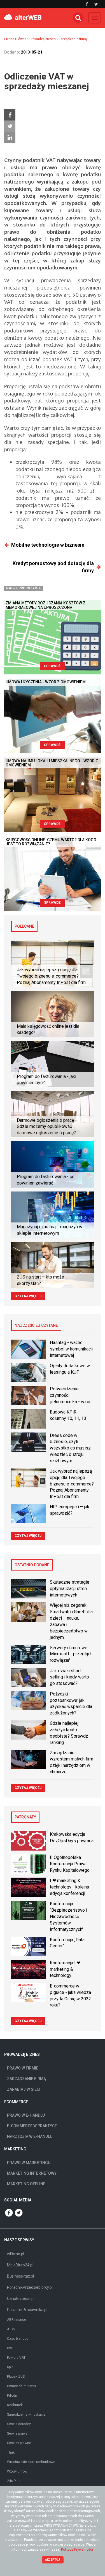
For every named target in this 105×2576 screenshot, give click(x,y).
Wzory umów (17, 2471)
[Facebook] (10, 115)
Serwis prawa (17, 2433)
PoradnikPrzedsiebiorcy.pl (30, 2287)
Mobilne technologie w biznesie (48, 545)
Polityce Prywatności (77, 2550)
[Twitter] (10, 126)
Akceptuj (53, 2560)
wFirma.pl (16, 2254)
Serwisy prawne (19, 2443)
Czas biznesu (18, 2339)
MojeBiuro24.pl (20, 2265)
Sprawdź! (53, 666)
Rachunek (15, 2405)
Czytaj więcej (28, 1296)
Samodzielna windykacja (26, 2415)
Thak (11, 2452)
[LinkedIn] (10, 137)
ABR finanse (17, 2320)
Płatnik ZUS (16, 2377)
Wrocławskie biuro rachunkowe (31, 2462)
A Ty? (11, 2329)
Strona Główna (15, 39)
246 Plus (14, 2481)
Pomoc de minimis (22, 2386)
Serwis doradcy (19, 2424)
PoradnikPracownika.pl (27, 2310)
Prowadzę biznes (43, 39)
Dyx (10, 2348)
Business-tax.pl (20, 2276)
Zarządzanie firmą (73, 39)
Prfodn (12, 2396)
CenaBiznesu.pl (21, 2298)
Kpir (10, 2367)
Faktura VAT (16, 2358)
